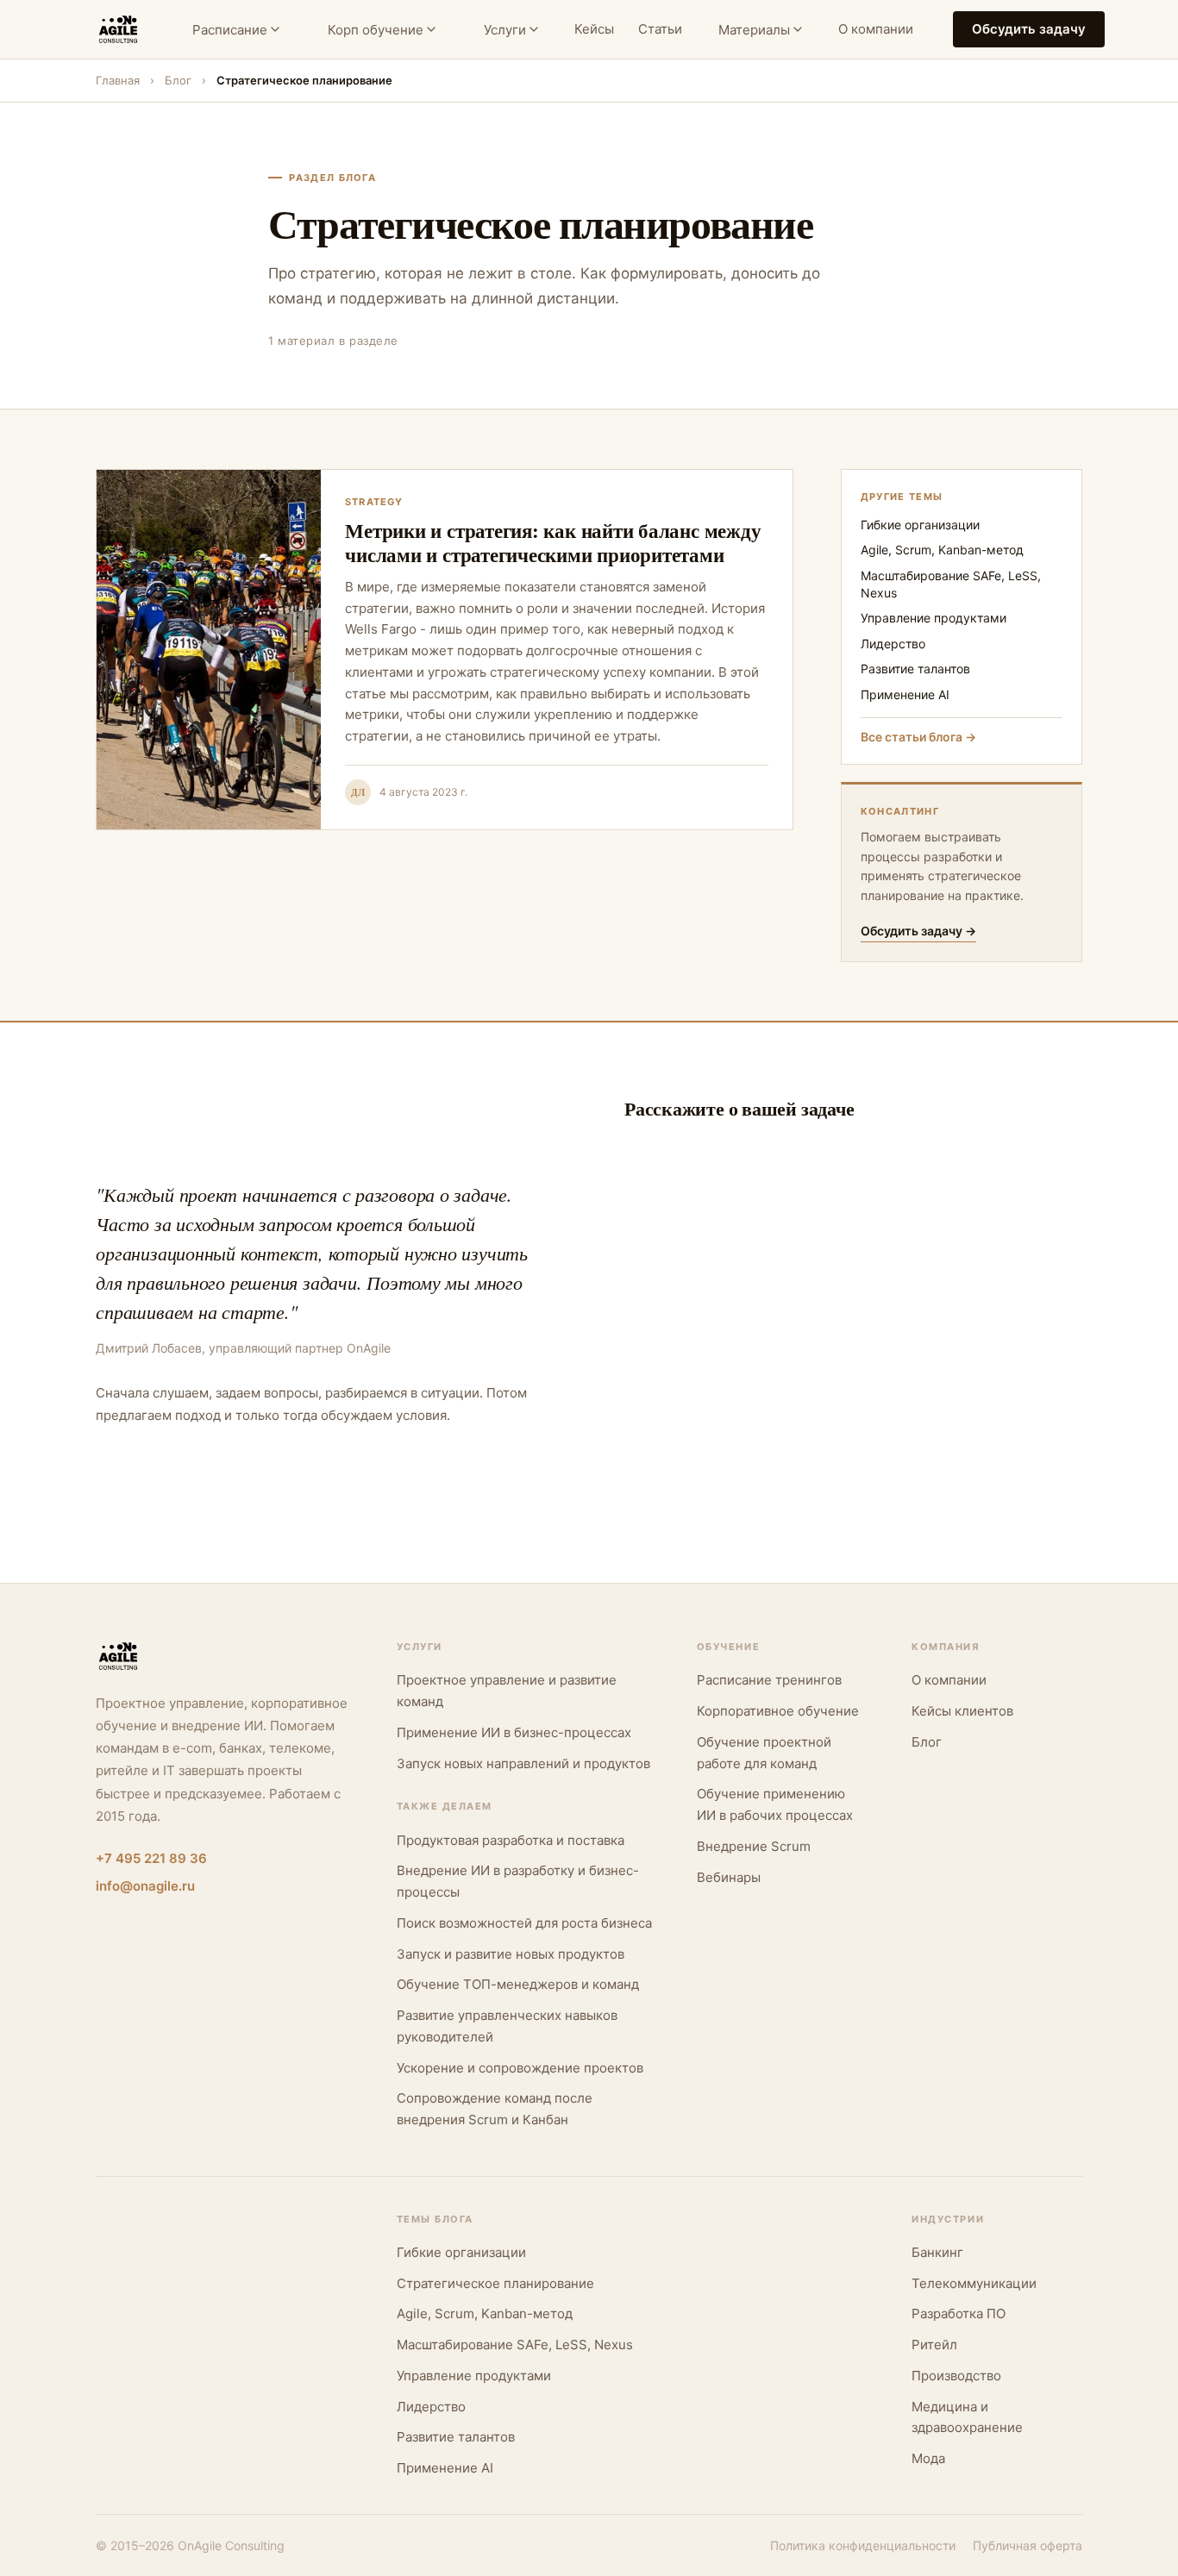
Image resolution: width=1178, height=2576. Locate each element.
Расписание (230, 30)
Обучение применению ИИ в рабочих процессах (775, 1804)
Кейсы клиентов (962, 1711)
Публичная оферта (1028, 2545)
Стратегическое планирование (495, 2283)
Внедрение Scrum (754, 1846)
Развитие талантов (915, 669)
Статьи (660, 29)
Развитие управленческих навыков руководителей (507, 2026)
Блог (178, 80)
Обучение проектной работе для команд (764, 1753)
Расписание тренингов (769, 1680)
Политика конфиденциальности (863, 2545)
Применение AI (905, 694)
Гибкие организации (920, 525)
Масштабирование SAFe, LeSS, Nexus (951, 584)
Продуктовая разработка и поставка (511, 1840)
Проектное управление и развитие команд (507, 1691)
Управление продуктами (934, 618)
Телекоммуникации (974, 2283)
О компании (876, 29)
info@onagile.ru (145, 1886)
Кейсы (594, 29)
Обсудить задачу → (918, 931)
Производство (956, 2376)
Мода (928, 2458)
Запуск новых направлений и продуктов (523, 1763)
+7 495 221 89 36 (151, 1858)
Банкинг (937, 2252)
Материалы (754, 30)
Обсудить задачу (1029, 29)
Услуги (505, 30)
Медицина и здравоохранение (967, 2417)
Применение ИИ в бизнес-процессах (514, 1732)
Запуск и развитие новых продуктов (511, 1954)
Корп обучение (376, 30)
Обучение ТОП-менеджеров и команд (518, 1984)
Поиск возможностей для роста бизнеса (524, 1923)
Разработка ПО (959, 2313)
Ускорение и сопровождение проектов (520, 2068)
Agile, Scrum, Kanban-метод (942, 550)
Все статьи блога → (918, 737)
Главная (118, 80)
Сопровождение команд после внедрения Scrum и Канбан (495, 2109)
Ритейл (934, 2345)
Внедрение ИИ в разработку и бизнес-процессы (518, 1881)
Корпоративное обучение (778, 1711)
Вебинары (729, 1877)
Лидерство (893, 644)
